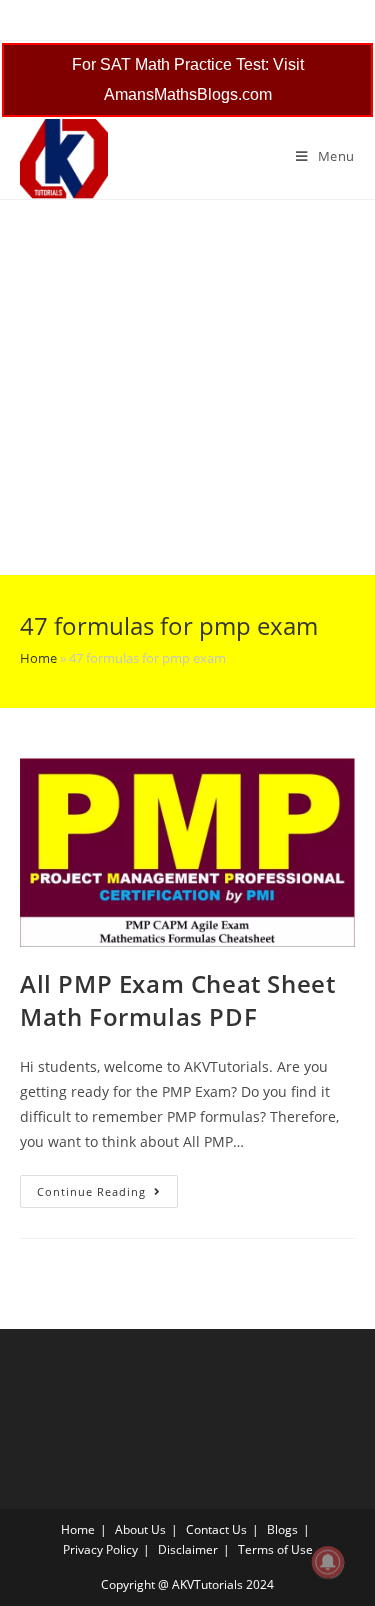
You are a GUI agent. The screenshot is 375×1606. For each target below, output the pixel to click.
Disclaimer (188, 1549)
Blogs (282, 1529)
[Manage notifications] (328, 1562)
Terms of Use (275, 1549)
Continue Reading (107, 1195)
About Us (140, 1529)
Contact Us (216, 1529)
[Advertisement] (187, 387)
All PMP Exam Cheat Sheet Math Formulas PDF (177, 1000)
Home (38, 658)
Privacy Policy (100, 1549)
